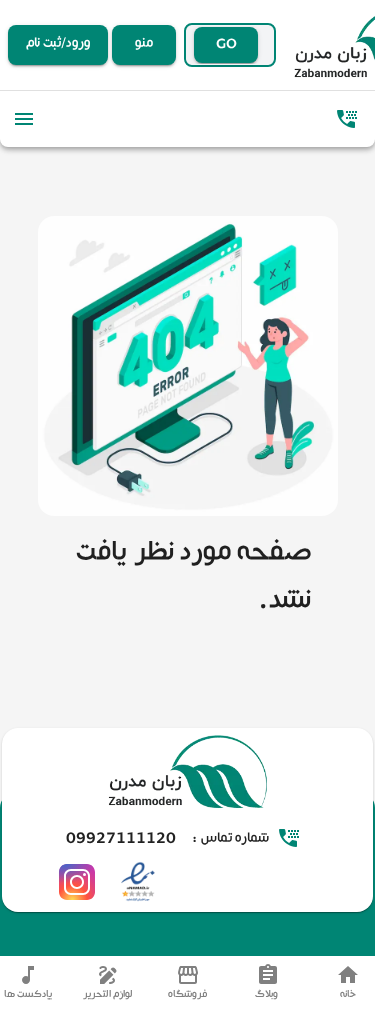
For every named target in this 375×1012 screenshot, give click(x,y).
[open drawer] (24, 119)
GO (226, 45)
